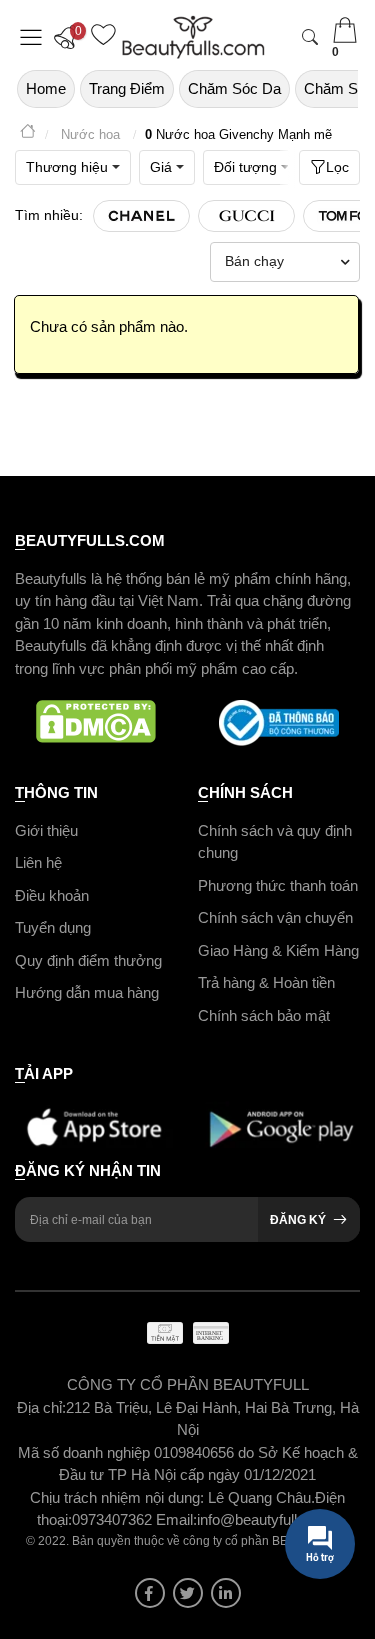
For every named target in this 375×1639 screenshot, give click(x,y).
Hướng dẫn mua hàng (87, 992)
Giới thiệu (46, 830)
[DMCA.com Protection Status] (96, 723)
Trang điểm (127, 88)
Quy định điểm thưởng (88, 960)
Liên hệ (38, 862)
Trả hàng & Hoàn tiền (266, 982)
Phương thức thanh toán (278, 885)
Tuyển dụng (53, 927)
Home (46, 88)
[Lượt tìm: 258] (141, 216)
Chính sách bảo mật (264, 1015)
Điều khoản (52, 895)
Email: (176, 1519)
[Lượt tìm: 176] (246, 216)
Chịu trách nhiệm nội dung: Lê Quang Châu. (172, 1497)
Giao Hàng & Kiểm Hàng (278, 950)
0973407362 (114, 1519)
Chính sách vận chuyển (275, 917)
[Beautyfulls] (28, 134)
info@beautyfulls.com (267, 1519)
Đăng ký (298, 1220)
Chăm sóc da (234, 88)
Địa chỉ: (41, 1407)
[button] (70, 37)
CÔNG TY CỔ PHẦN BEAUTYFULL (188, 1384)
